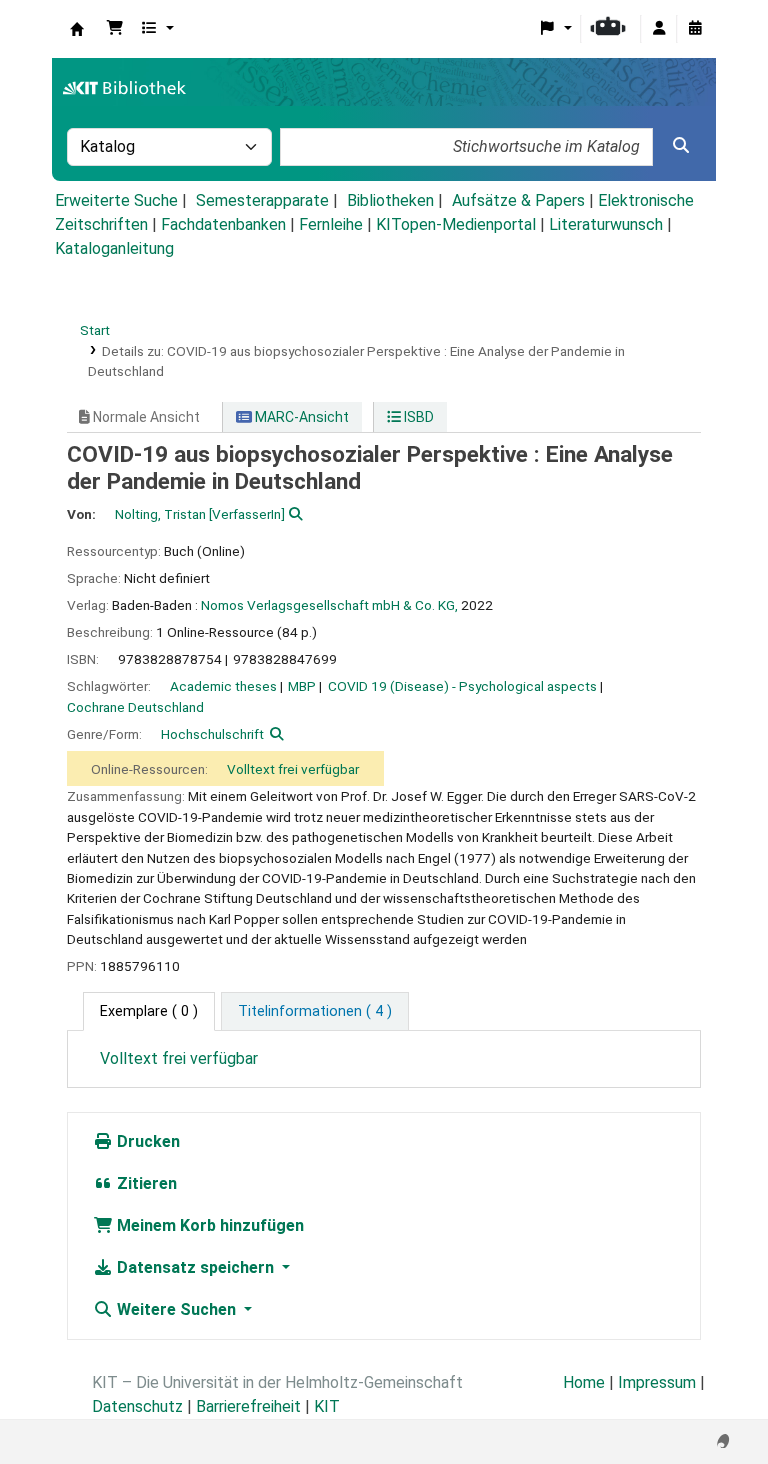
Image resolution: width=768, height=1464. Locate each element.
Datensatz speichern (195, 1267)
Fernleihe (331, 224)
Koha (77, 29)
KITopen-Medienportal (456, 224)
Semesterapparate (262, 200)
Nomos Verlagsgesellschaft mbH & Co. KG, (329, 605)
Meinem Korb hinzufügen (208, 1225)
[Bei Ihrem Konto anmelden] (659, 29)
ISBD (417, 417)
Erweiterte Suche (116, 200)
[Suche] (681, 146)
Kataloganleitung (114, 248)
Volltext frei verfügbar (293, 769)
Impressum (657, 1382)
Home (584, 1382)
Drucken (146, 1141)
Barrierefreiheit (248, 1406)
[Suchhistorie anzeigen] (695, 29)
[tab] (315, 1012)
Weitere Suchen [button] (176, 1309)
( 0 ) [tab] (149, 1011)
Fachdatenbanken (223, 224)
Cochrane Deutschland (135, 707)
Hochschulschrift (212, 734)
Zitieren (145, 1183)
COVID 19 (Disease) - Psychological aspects (462, 686)
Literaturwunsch (606, 224)
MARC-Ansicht (300, 417)
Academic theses (223, 686)
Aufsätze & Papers (518, 200)
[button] (115, 29)
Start (95, 330)
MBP (302, 686)
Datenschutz (137, 1406)
